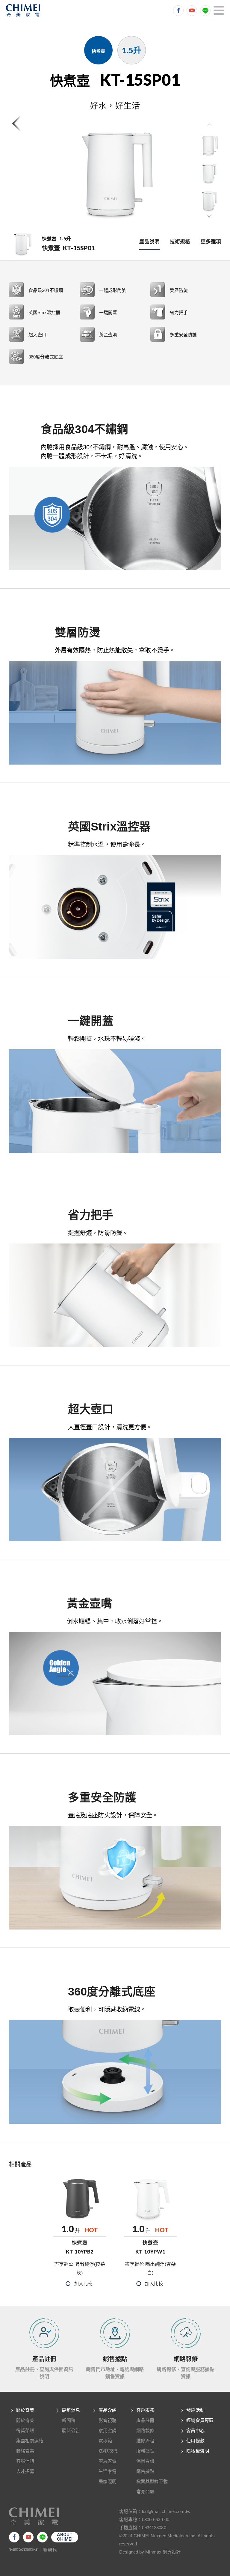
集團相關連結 (30, 2441)
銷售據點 (145, 2471)
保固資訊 (145, 2461)
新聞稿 (68, 2420)
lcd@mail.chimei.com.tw (166, 2511)
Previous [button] (209, 126)
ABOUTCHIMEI (65, 2537)
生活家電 (108, 2471)
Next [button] (209, 216)
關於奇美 (25, 2410)
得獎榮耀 (25, 2430)
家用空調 (108, 2430)
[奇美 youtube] (192, 11)
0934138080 (154, 2528)
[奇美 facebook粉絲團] (178, 11)
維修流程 (145, 2441)
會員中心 (195, 2430)
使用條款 (195, 2441)
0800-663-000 (156, 2520)
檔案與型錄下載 (152, 2481)
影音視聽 (108, 2420)
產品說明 (149, 242)
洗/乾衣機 (108, 2451)
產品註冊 (145, 2420)
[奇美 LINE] (205, 11)
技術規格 (180, 242)
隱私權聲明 (198, 2451)
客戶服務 (145, 2410)
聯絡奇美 (25, 2451)
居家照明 (108, 2481)
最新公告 (71, 2430)
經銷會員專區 (200, 2420)
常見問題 (145, 2492)
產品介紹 (108, 2410)
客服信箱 (25, 2461)
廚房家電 (108, 2461)
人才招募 (25, 2471)
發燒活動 (195, 2410)
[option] (115, 173)
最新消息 (71, 2410)
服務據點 (145, 2451)
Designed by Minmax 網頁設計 (150, 2552)
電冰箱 (105, 2441)
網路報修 (145, 2430)
